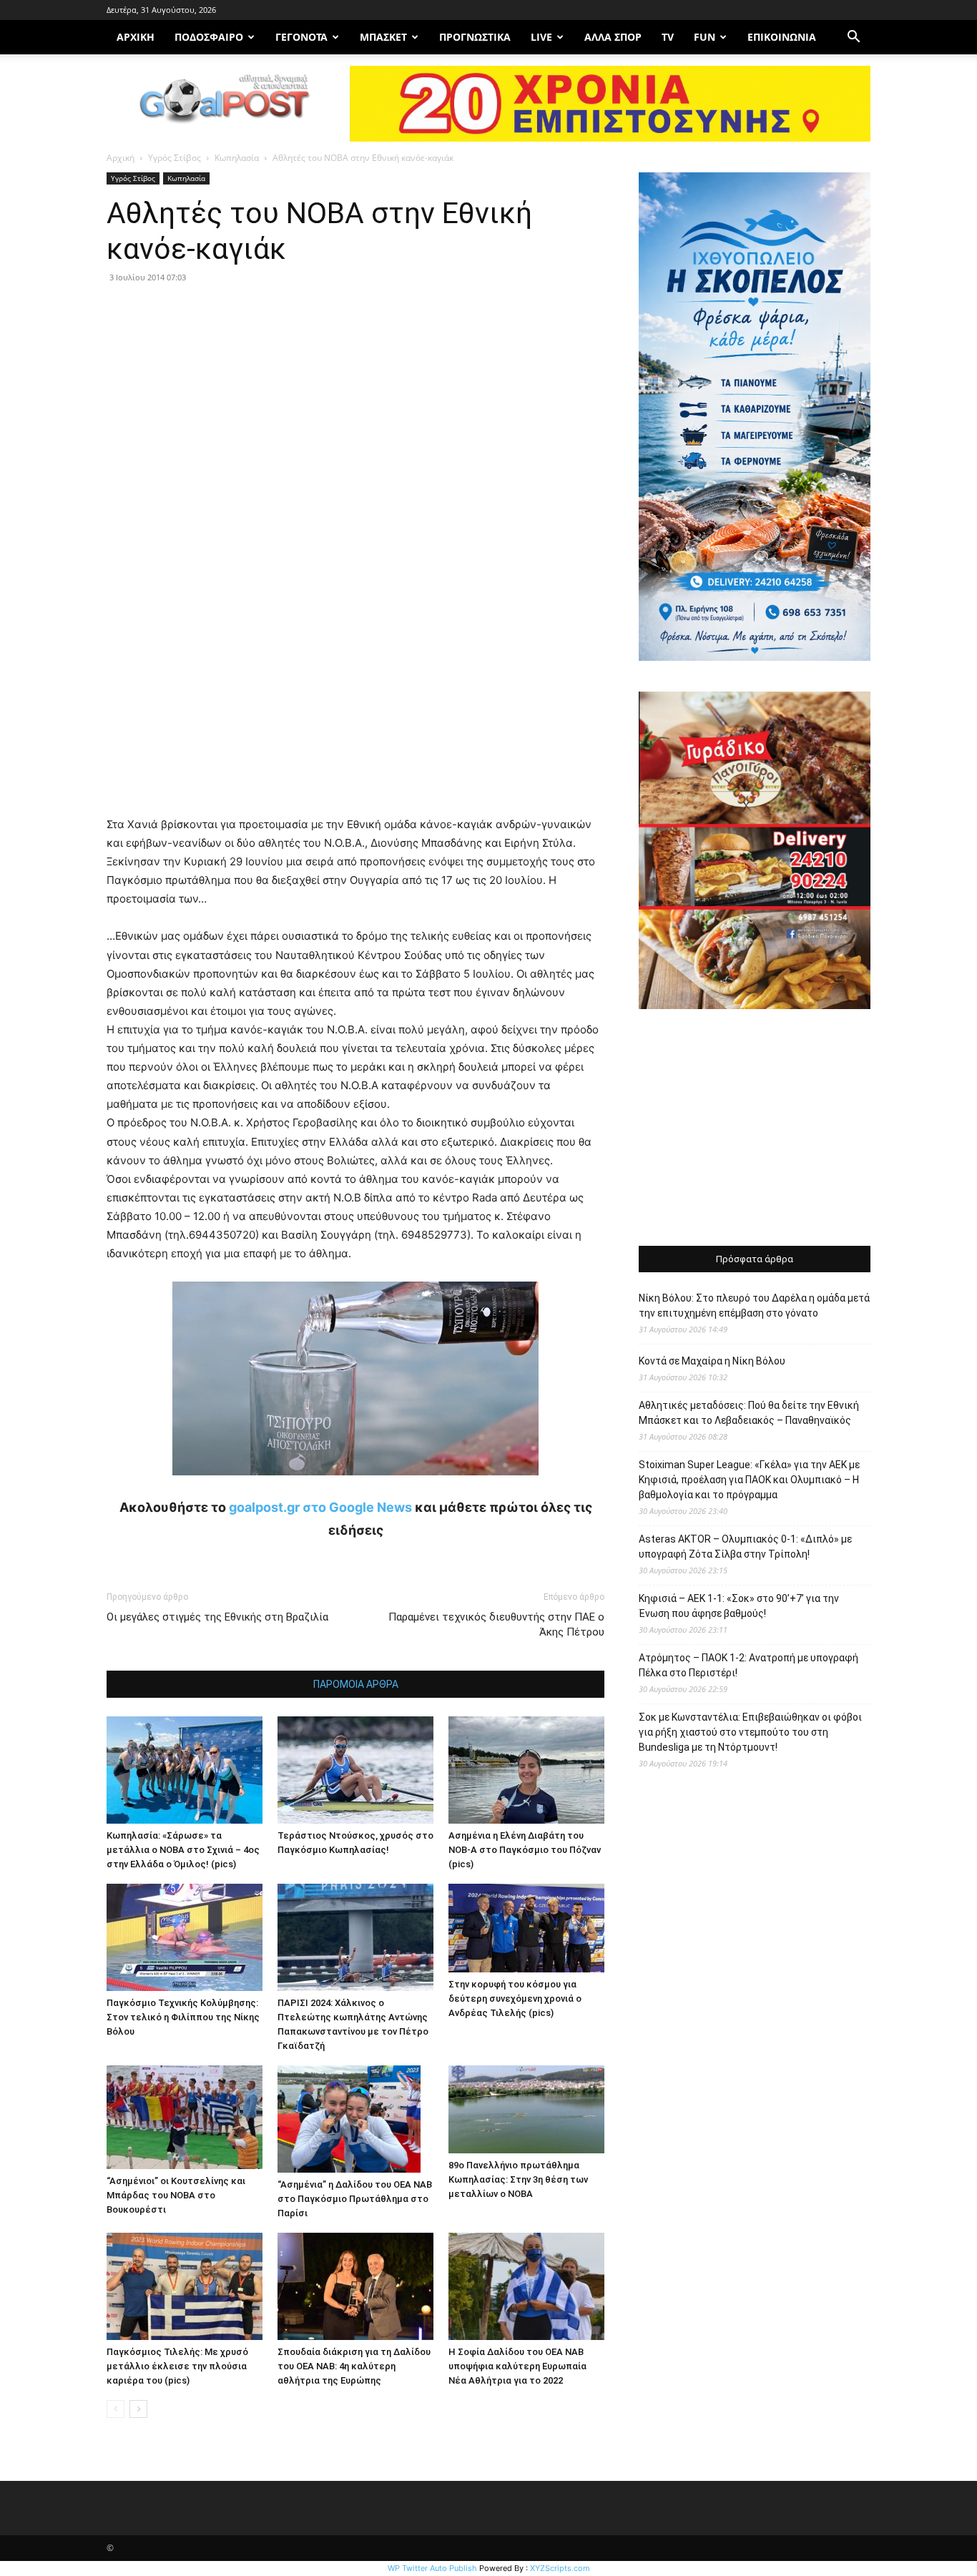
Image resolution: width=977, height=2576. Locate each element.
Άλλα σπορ (613, 37)
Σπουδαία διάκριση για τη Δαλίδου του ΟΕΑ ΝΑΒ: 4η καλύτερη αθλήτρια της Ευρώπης (354, 2366)
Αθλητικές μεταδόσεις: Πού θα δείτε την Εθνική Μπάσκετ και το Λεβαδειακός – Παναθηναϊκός (749, 1413)
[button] (853, 38)
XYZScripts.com (560, 2568)
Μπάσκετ (383, 37)
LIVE (541, 37)
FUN (704, 37)
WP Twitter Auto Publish (432, 2568)
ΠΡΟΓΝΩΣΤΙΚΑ (475, 37)
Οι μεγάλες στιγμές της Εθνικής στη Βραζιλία (217, 1617)
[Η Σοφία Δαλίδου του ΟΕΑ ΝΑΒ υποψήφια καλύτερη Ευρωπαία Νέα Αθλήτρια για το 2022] (526, 2286)
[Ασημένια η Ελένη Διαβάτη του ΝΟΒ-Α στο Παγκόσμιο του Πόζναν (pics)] (526, 1770)
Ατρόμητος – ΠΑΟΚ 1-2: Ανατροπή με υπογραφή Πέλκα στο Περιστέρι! (748, 1665)
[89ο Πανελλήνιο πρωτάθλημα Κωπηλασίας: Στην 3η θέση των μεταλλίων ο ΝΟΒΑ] (526, 2109)
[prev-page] (116, 2409)
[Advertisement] (755, 1129)
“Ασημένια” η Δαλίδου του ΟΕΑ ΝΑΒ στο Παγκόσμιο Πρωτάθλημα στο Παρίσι (355, 2199)
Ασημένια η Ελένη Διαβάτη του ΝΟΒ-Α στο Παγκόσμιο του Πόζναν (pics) (525, 1850)
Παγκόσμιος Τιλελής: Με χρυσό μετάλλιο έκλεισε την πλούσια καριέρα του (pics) (177, 2366)
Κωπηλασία (237, 158)
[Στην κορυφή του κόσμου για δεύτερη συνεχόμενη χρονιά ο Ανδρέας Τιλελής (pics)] (526, 1928)
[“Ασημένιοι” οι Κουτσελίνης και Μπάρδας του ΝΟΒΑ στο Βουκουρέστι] (185, 2117)
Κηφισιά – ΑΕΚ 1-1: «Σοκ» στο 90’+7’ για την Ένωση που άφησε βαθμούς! (739, 1606)
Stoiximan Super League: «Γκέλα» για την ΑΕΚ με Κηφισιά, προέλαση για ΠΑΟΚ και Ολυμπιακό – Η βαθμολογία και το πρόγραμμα (749, 1480)
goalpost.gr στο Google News (320, 1507)
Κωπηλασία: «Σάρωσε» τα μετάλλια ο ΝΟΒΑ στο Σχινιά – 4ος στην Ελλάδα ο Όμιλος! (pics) (183, 1850)
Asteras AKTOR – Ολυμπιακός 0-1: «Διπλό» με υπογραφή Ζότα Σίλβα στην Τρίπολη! (745, 1547)
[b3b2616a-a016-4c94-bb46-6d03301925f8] (355, 1486)
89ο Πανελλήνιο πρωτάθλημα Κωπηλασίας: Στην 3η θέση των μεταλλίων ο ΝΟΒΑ (518, 2179)
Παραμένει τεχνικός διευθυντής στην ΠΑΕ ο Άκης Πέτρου (496, 1624)
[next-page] (138, 2409)
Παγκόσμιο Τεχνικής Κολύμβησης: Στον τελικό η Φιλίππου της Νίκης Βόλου (183, 2017)
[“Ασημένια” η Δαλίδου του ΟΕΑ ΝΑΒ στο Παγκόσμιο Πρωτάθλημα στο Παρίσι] (355, 2119)
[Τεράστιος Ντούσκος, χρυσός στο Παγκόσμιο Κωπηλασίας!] (355, 1770)
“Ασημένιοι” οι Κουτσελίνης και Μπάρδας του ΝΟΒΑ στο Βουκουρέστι (176, 2195)
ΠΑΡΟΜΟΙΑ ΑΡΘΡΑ (356, 1684)
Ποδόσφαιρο (209, 37)
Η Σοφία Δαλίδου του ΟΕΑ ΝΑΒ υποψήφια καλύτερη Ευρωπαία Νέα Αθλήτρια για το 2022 (517, 2366)
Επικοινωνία (782, 37)
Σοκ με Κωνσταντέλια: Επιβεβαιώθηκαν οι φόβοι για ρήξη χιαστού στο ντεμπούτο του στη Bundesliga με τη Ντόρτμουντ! (750, 1732)
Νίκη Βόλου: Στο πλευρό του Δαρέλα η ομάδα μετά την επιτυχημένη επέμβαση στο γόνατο (754, 1306)
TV (668, 37)
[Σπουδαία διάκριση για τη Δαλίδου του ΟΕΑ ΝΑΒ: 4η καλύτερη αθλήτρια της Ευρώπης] (355, 2286)
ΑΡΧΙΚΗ (136, 37)
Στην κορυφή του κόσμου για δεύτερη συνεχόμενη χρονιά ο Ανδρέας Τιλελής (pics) (515, 1999)
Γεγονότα (301, 37)
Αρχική (121, 158)
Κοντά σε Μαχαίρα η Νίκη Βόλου (712, 1361)
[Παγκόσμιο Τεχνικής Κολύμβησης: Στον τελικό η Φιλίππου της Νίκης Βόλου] (185, 1937)
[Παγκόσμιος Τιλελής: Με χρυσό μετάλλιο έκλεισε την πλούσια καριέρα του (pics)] (185, 2286)
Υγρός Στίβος (175, 158)
